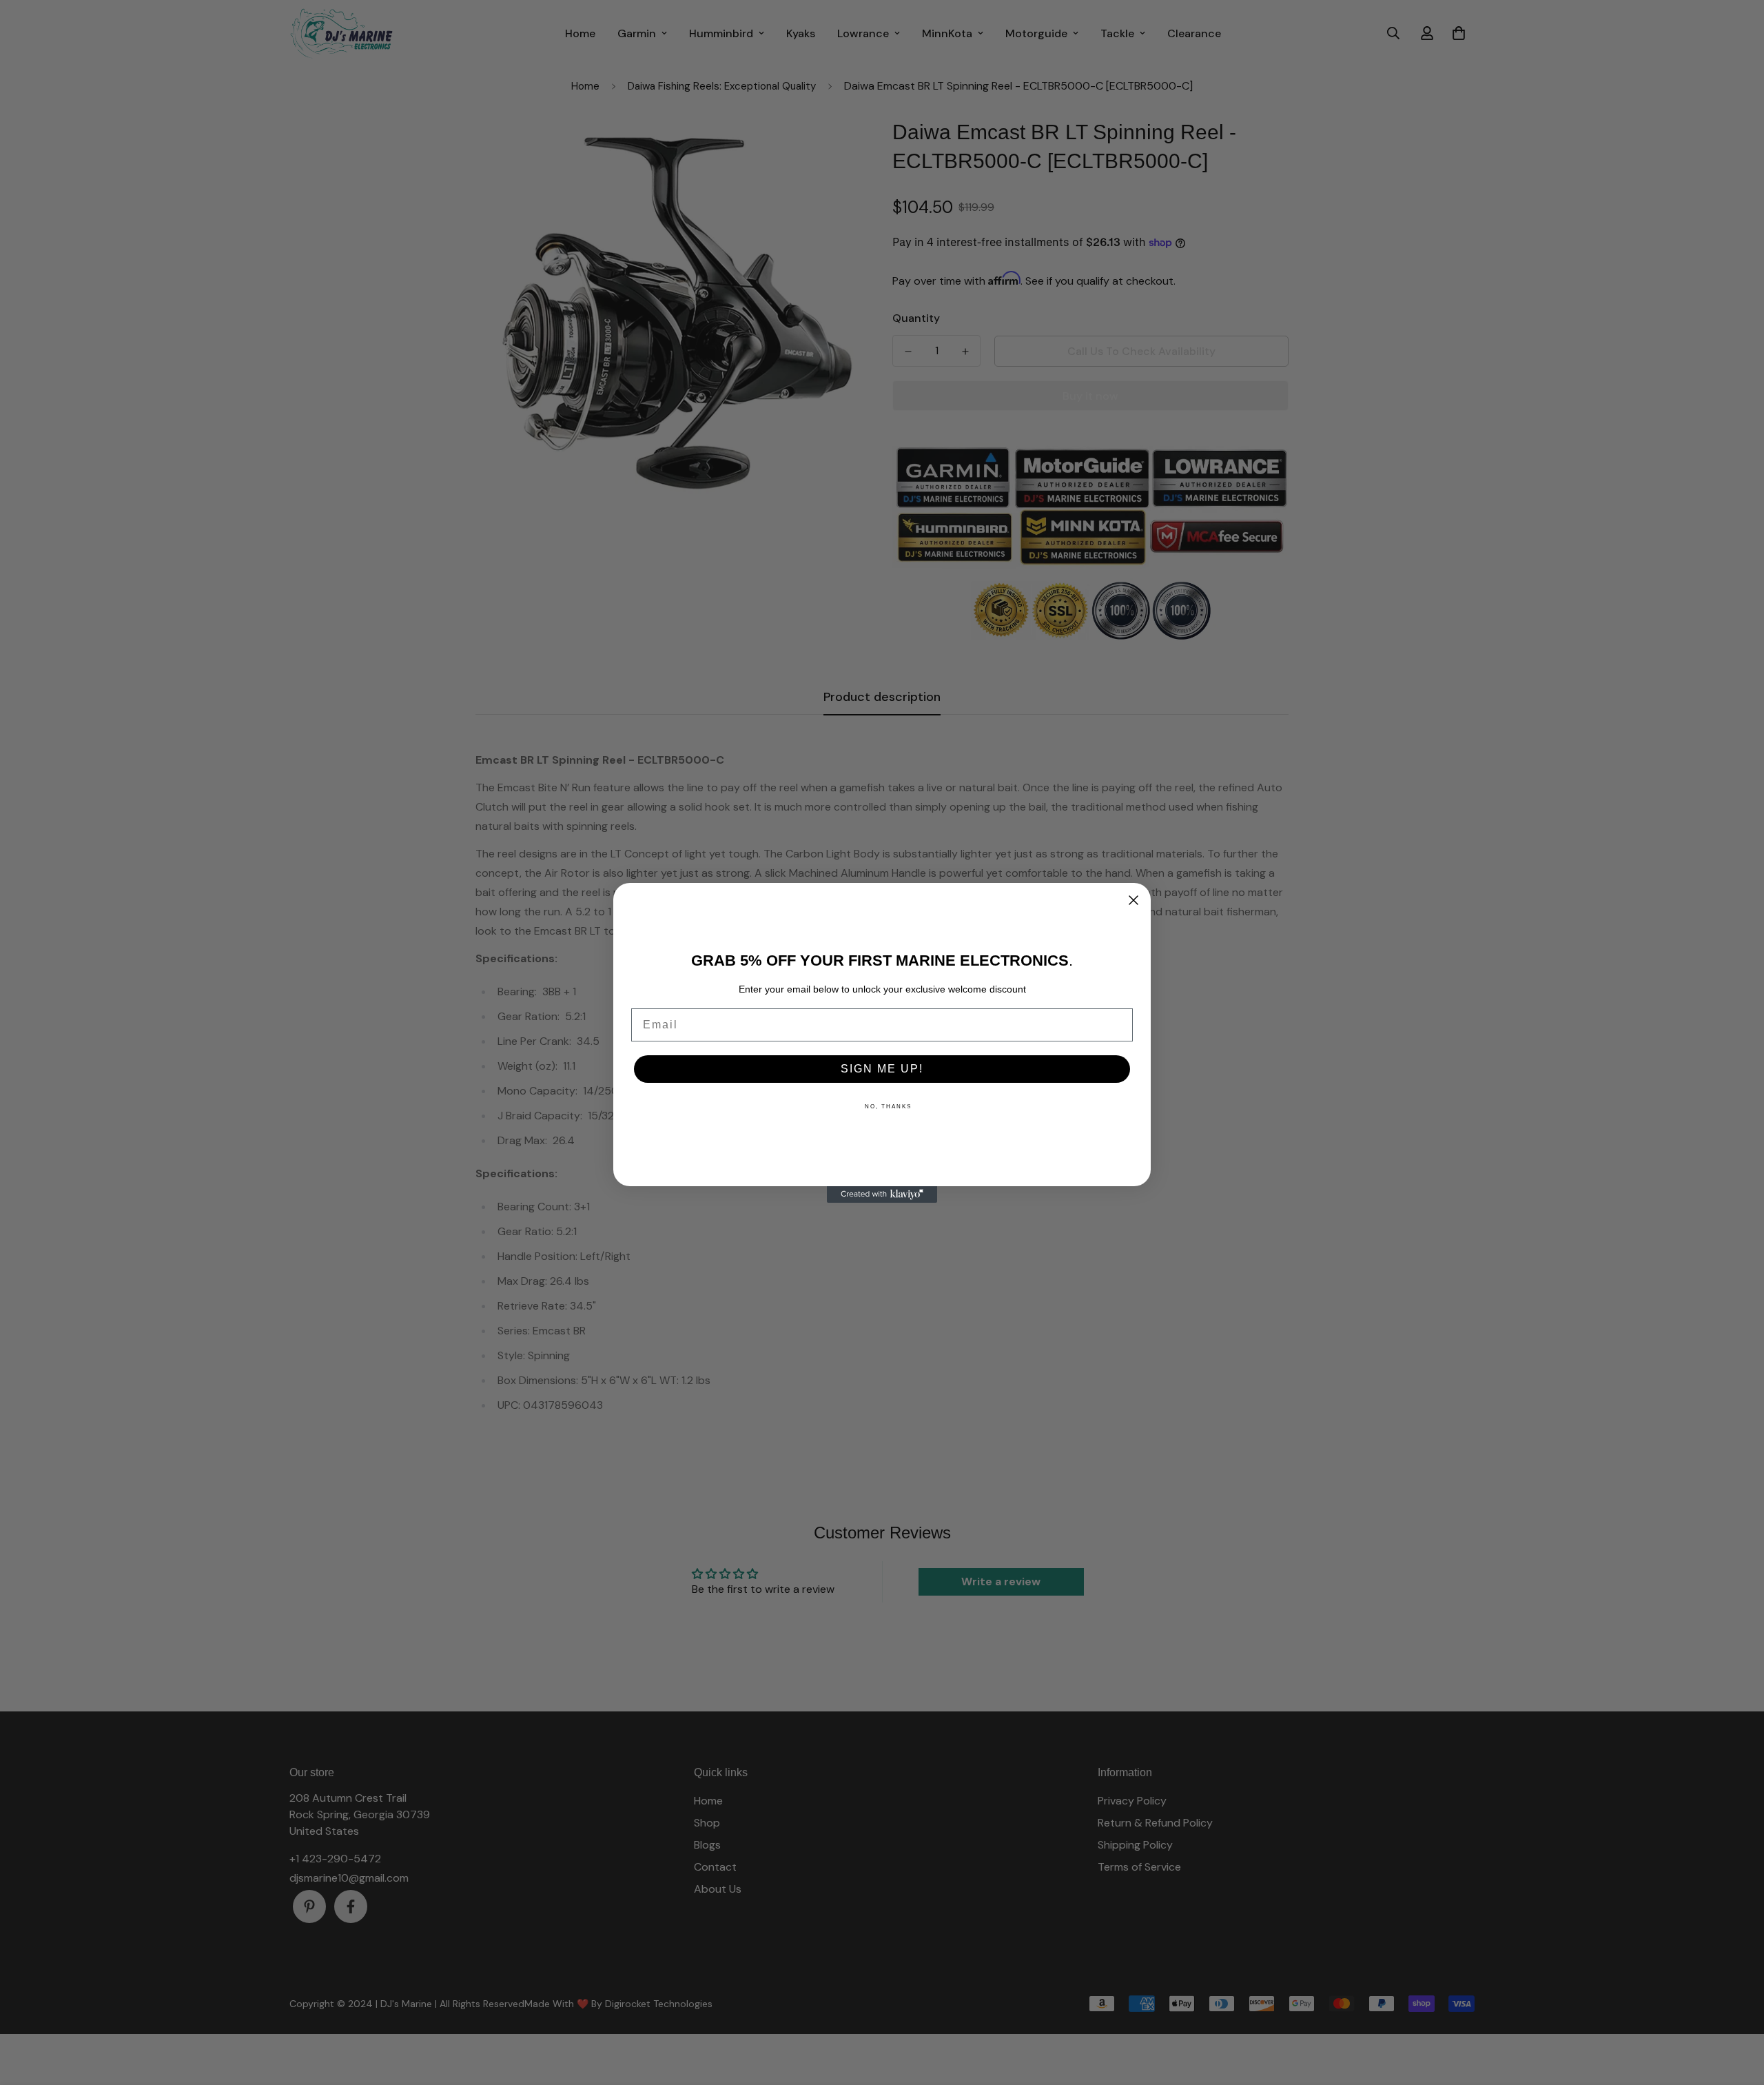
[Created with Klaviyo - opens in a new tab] (882, 1194)
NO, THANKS (888, 1107)
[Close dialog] (1134, 900)
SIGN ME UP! (882, 1069)
